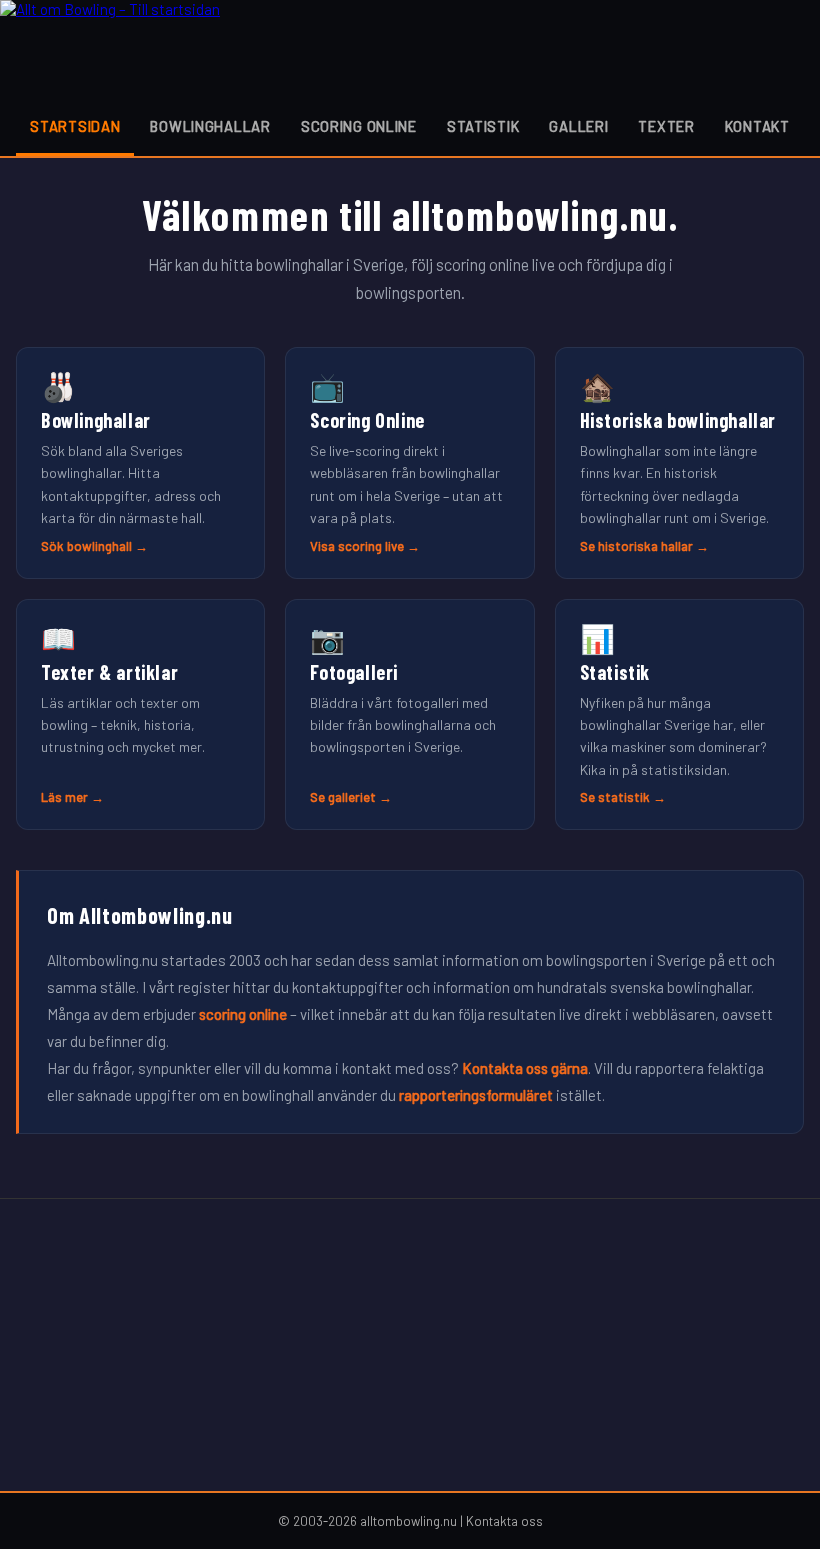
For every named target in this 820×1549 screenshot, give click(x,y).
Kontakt (757, 126)
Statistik (483, 126)
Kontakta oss (504, 1521)
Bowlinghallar (210, 126)
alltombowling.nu (408, 1521)
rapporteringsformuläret (476, 1095)
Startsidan (75, 126)
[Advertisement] (410, 1345)
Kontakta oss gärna (525, 1068)
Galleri (578, 126)
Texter (666, 126)
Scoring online (359, 126)
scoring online (243, 1014)
